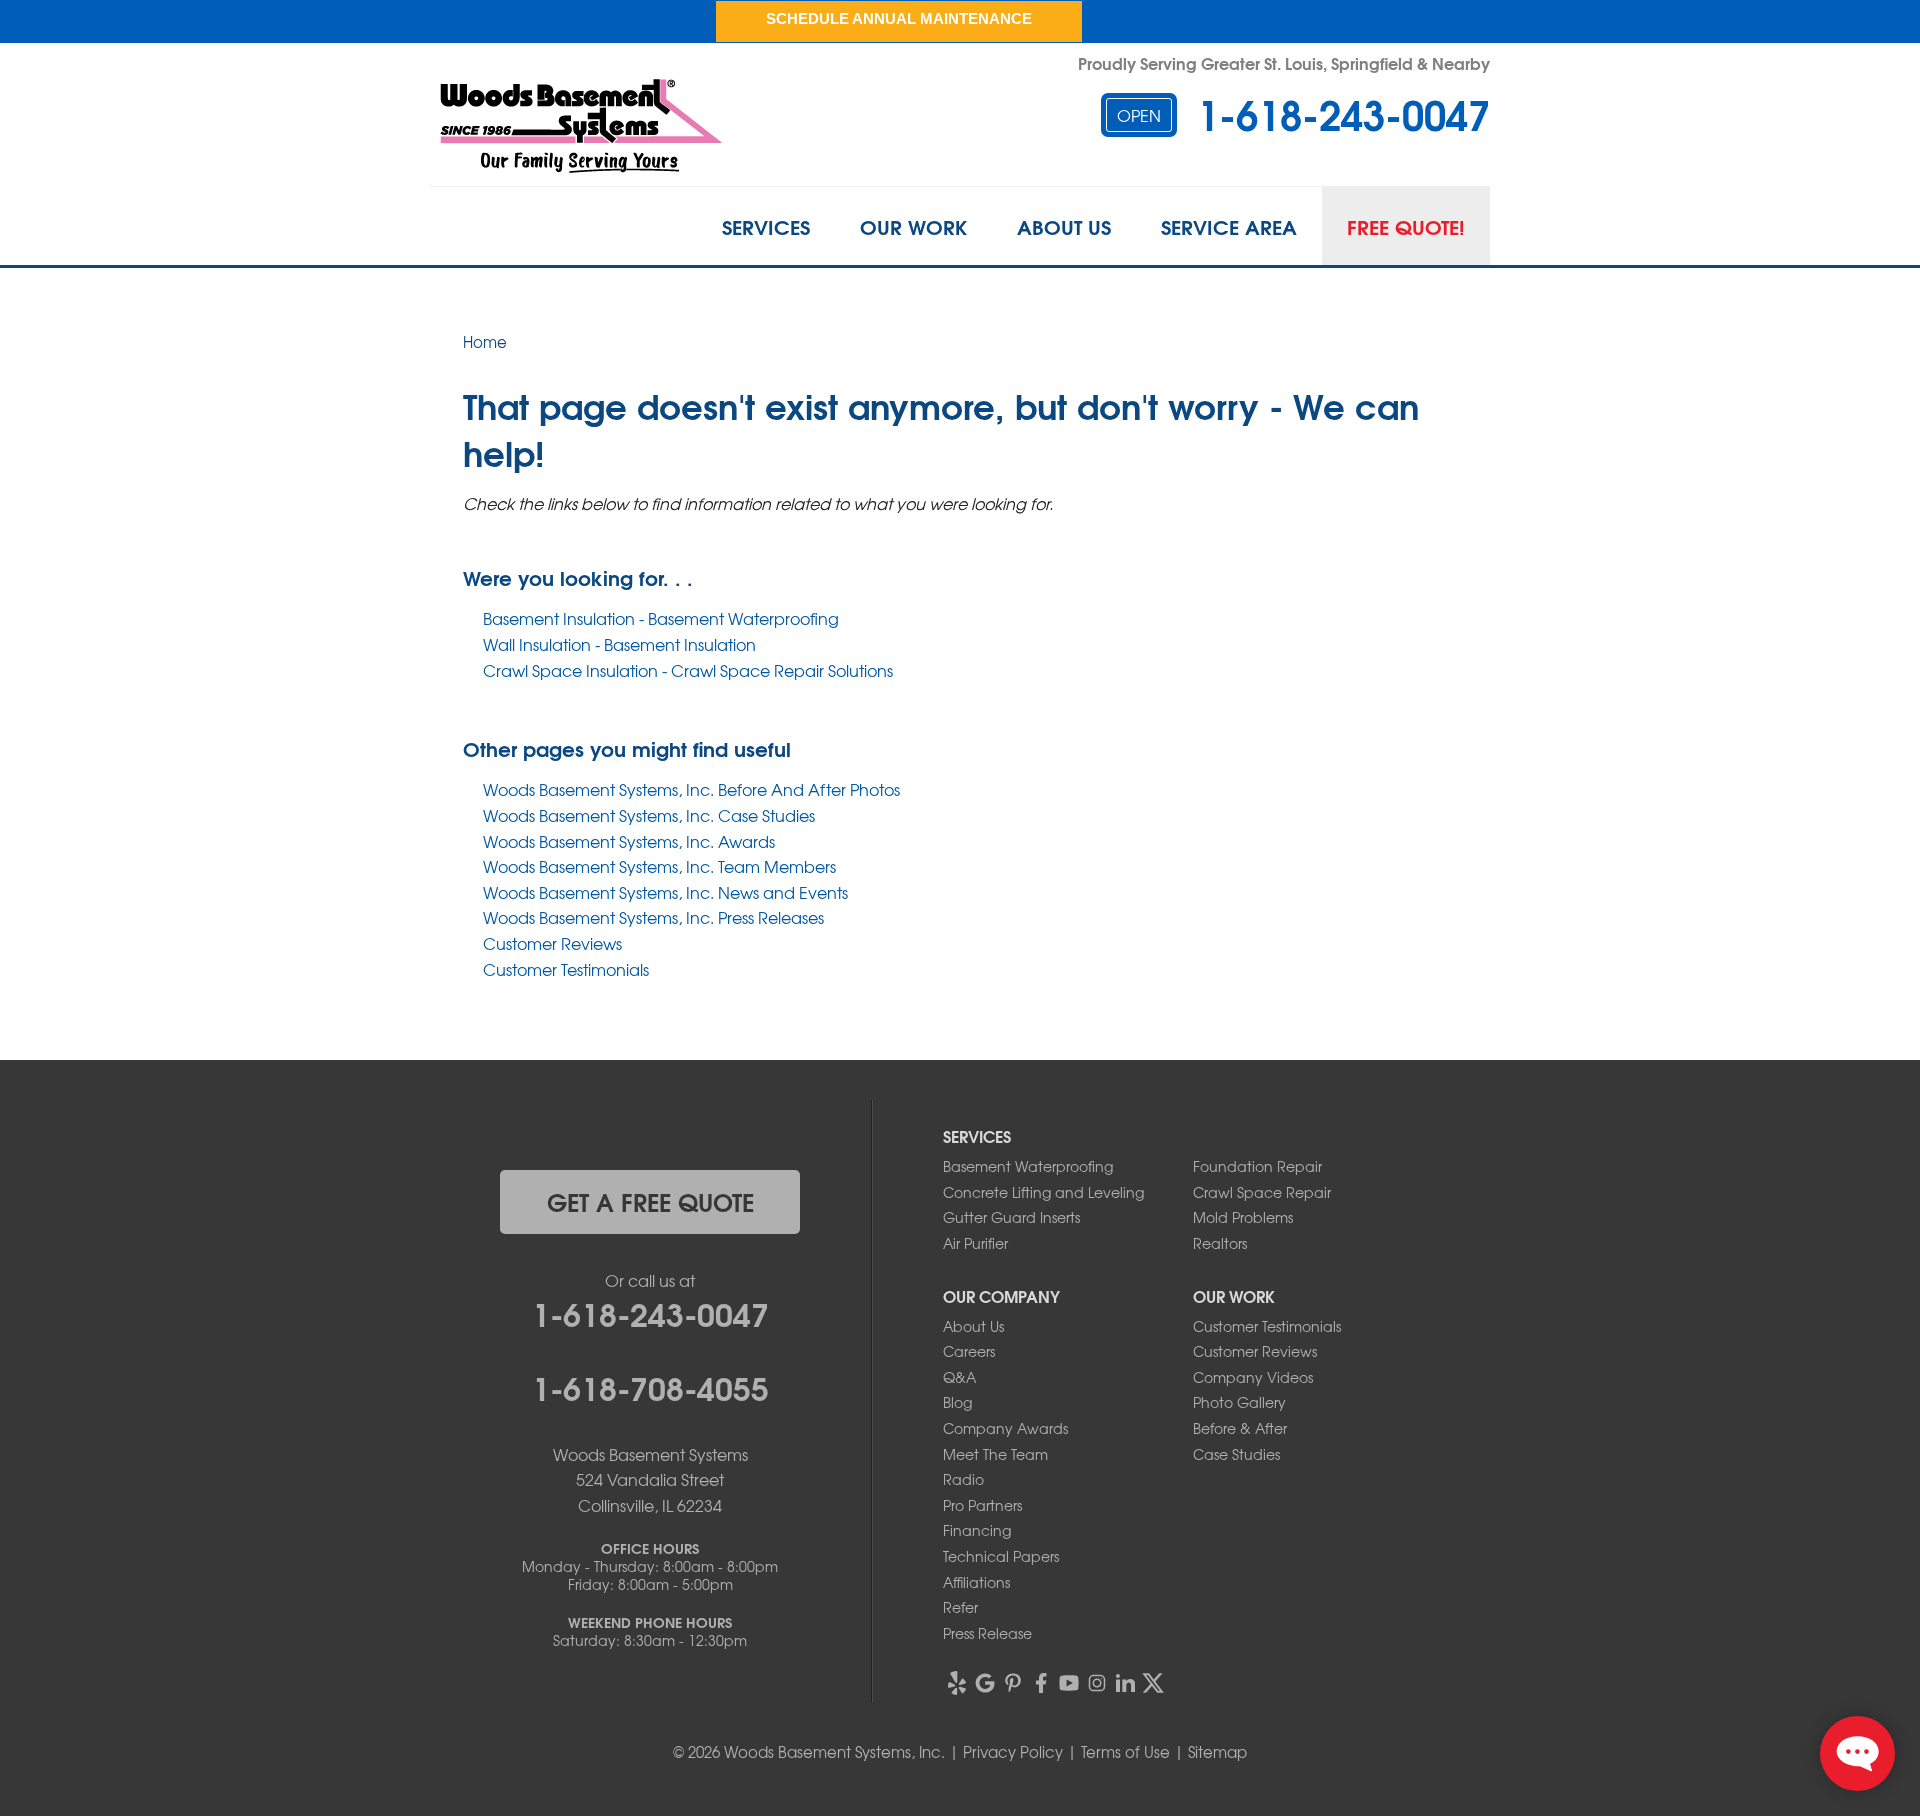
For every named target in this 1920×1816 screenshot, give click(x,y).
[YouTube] (1069, 1683)
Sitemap (1217, 1752)
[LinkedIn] (1125, 1683)
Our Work (913, 226)
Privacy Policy (1013, 1752)
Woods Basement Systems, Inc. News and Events (665, 892)
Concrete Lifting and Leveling (1043, 1192)
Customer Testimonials (566, 969)
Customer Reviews (552, 943)
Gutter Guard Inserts (1011, 1217)
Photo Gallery (1239, 1402)
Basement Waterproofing (1028, 1166)
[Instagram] (1097, 1683)
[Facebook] (1041, 1683)
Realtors (1220, 1243)
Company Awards (1005, 1428)
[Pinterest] (1013, 1683)
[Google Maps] (985, 1683)
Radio (963, 1479)
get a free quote (650, 1201)
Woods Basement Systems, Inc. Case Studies (649, 815)
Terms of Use (1125, 1752)
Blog (957, 1402)
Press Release (987, 1633)
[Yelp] (957, 1683)
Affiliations (976, 1582)
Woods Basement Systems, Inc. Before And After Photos (691, 789)
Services (766, 226)
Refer (960, 1607)
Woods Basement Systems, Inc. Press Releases (653, 917)
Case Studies (1236, 1454)
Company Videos (1253, 1377)
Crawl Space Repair (1262, 1192)
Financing (977, 1530)
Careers (969, 1351)
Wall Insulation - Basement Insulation (619, 644)
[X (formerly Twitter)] (1153, 1683)
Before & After (1240, 1428)
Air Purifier (975, 1243)
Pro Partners (982, 1505)
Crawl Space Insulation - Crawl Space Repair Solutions (688, 670)
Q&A (959, 1377)
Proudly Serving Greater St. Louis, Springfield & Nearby (1284, 62)
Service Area (1229, 226)
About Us (1064, 226)
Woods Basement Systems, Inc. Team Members (659, 866)
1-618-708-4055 (650, 1386)
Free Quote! (1406, 226)
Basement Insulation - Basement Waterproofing (661, 618)
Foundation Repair (1257, 1166)
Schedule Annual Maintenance (899, 18)
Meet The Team (995, 1454)
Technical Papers (1001, 1556)
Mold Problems (1243, 1217)
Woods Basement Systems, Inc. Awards (629, 841)
